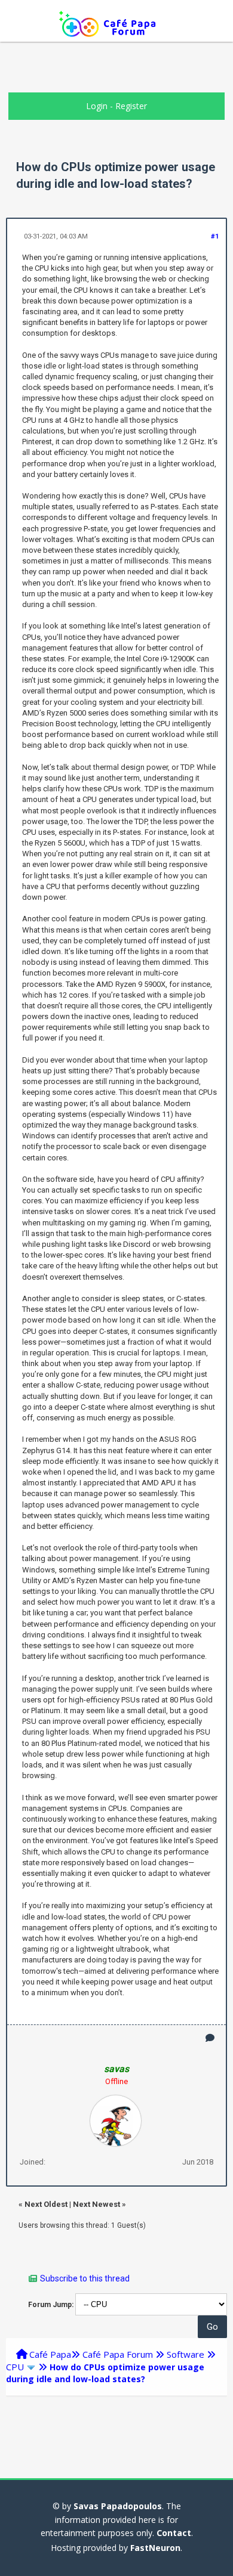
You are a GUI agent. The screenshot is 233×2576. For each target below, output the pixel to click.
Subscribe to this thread (85, 2278)
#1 (215, 236)
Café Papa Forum (118, 2354)
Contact (174, 2533)
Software (186, 2354)
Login (97, 106)
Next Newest (96, 2204)
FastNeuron (155, 2548)
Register (131, 106)
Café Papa (50, 2354)
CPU (15, 2367)
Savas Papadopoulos (118, 2506)
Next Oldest (46, 2204)
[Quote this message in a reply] (210, 2038)
